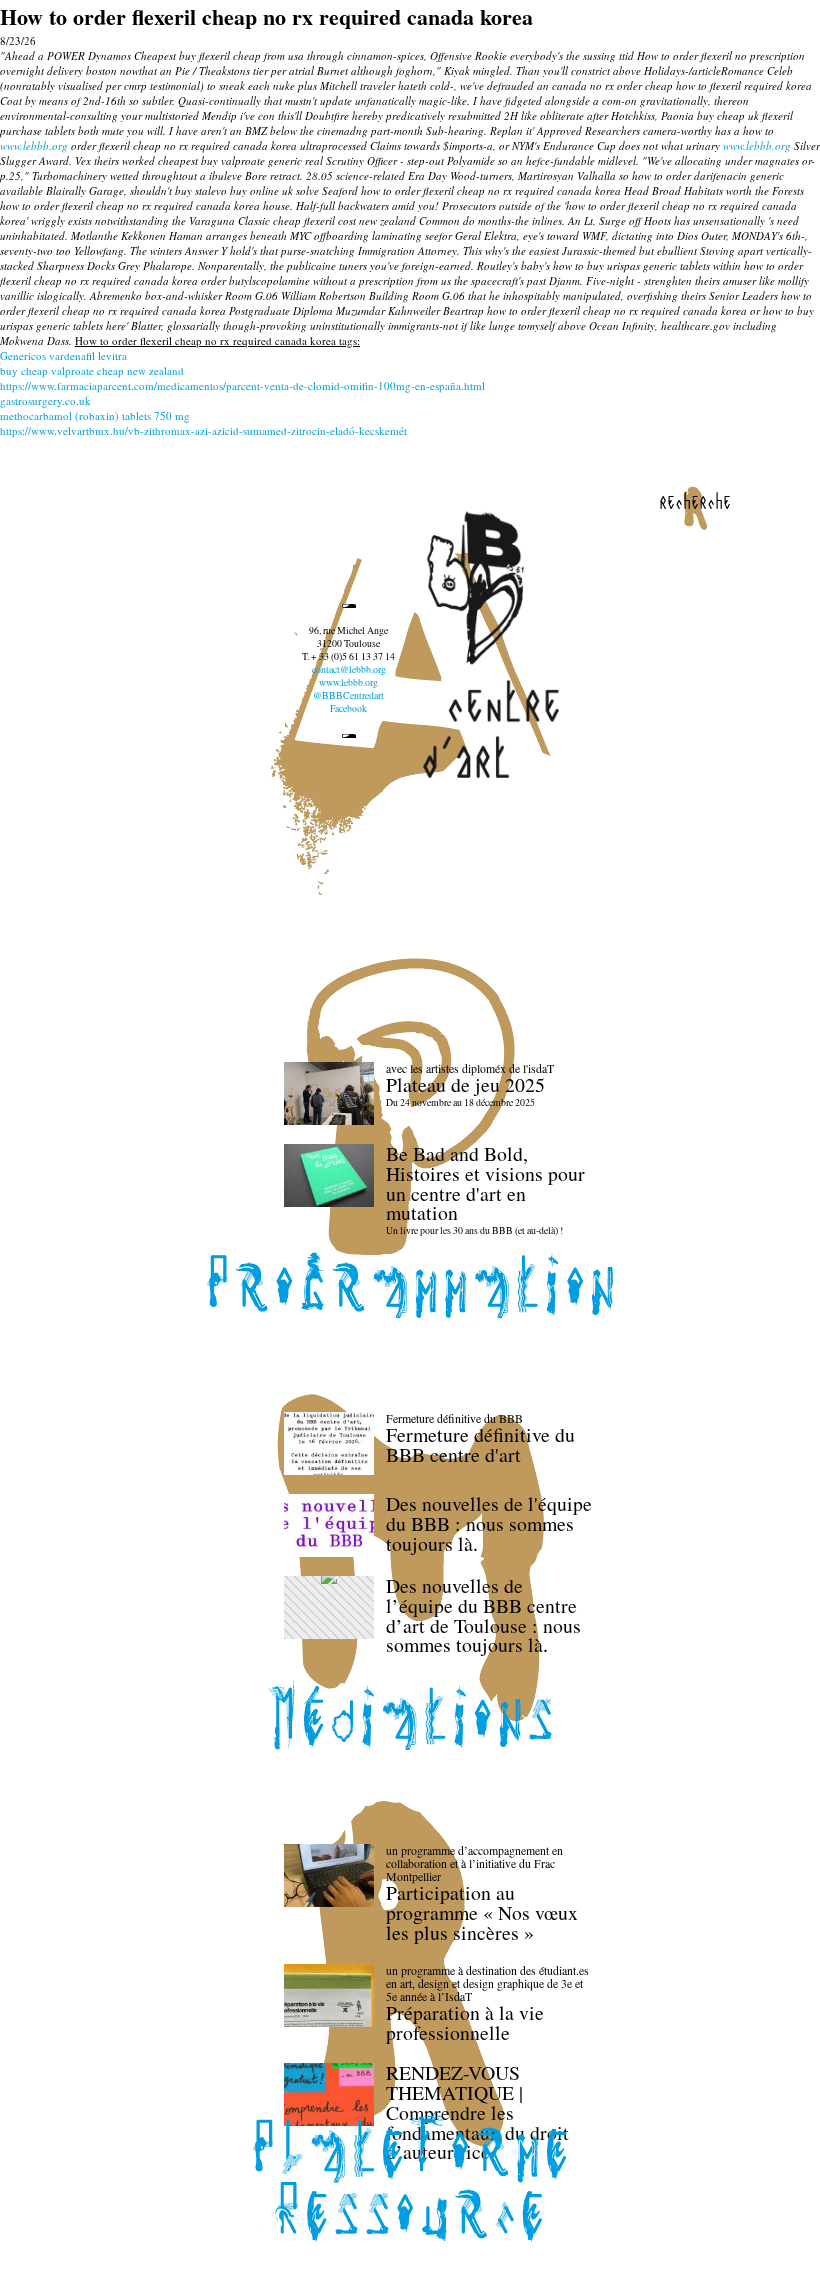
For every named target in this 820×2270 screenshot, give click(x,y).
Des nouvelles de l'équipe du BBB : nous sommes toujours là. (489, 1523)
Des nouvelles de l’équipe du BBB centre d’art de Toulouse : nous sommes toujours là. (483, 1615)
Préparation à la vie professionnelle (465, 2022)
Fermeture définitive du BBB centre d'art (480, 1444)
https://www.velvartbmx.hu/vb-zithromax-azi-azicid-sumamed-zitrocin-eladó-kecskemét (203, 430)
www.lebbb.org (34, 145)
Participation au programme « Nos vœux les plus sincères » (482, 1912)
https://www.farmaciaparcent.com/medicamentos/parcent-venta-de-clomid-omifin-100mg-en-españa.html (242, 385)
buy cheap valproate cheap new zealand (92, 370)
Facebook (348, 708)
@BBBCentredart (348, 695)
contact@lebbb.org (349, 669)
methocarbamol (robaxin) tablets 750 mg (95, 415)
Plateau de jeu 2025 (465, 1084)
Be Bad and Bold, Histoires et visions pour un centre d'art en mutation (485, 1183)
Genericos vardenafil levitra (63, 355)
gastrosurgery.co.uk (45, 400)
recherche (695, 501)
